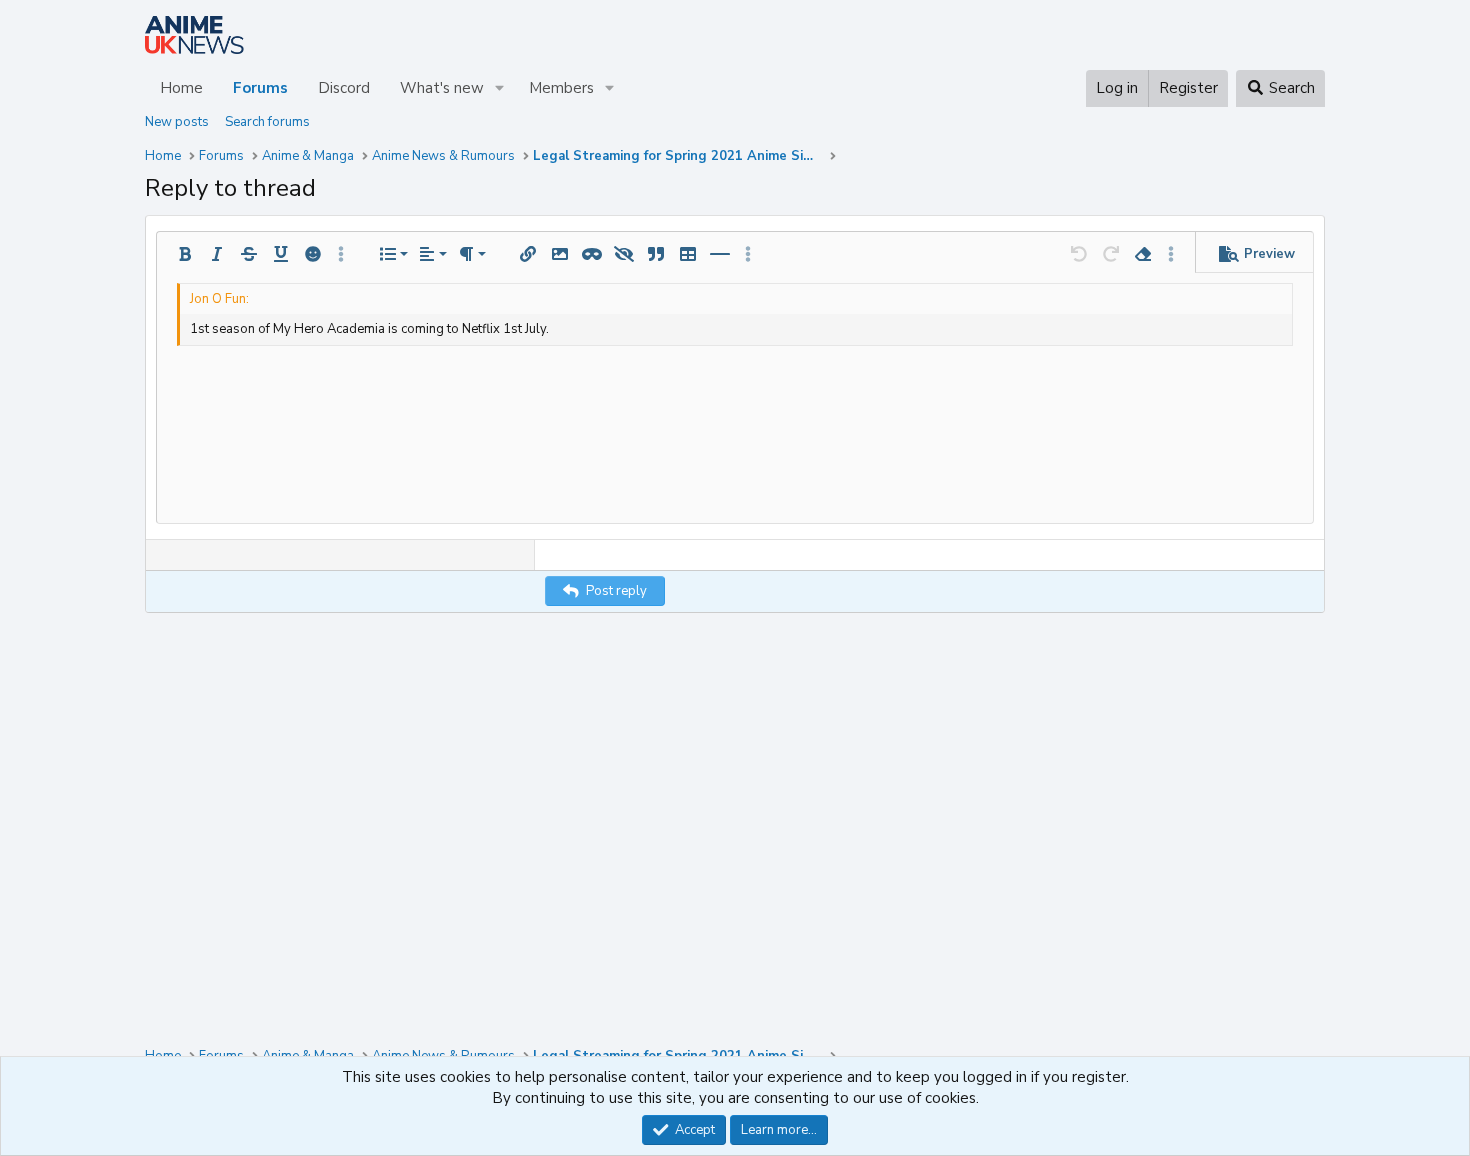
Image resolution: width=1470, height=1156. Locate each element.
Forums (260, 88)
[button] (500, 88)
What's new (442, 88)
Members (561, 88)
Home (181, 88)
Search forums (267, 122)
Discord (344, 88)
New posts (177, 122)
